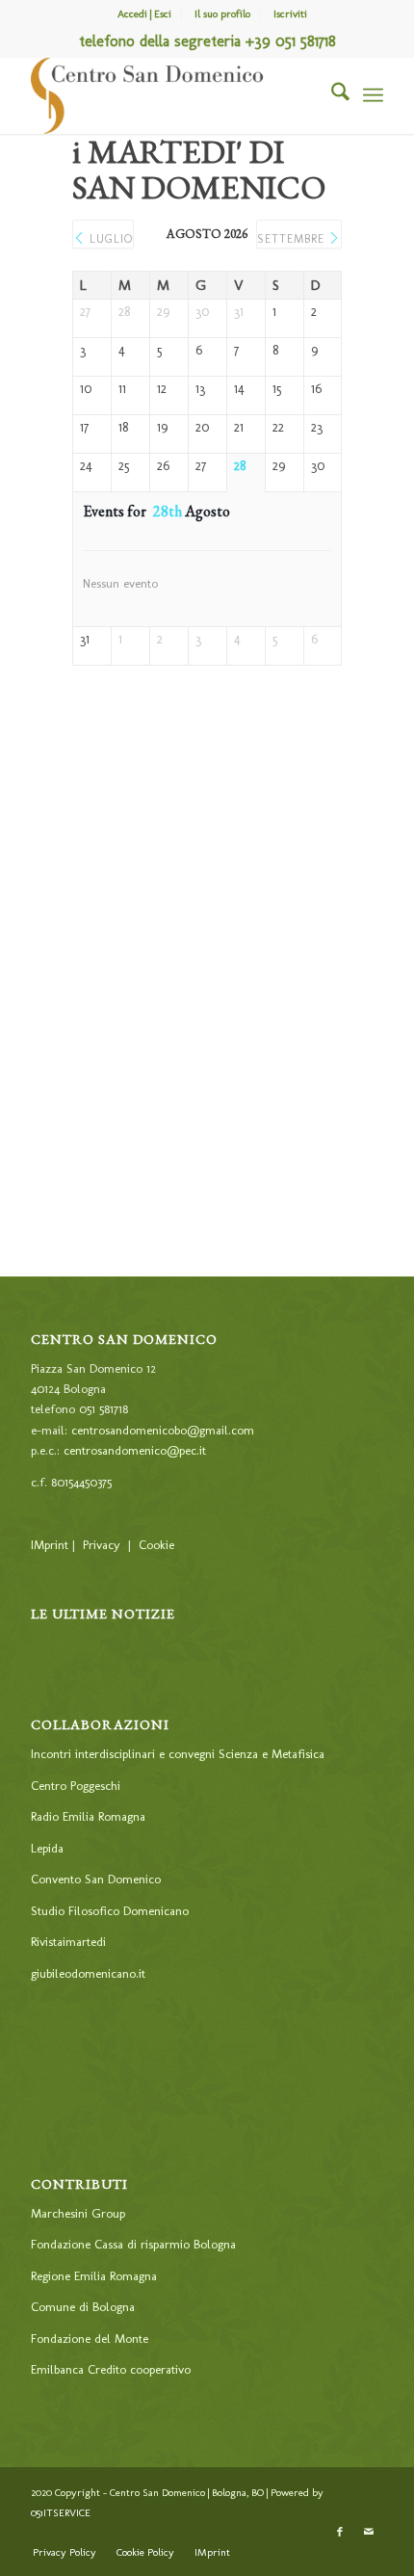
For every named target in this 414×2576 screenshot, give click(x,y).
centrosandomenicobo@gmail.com (163, 1430)
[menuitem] (145, 14)
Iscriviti (290, 14)
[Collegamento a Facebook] (340, 2533)
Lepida (47, 1848)
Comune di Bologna (83, 2307)
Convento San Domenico (96, 1879)
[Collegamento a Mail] (369, 2533)
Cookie (156, 1545)
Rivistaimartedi (68, 1942)
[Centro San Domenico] (171, 95)
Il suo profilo (222, 14)
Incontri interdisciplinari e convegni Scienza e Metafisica (178, 1754)
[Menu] (373, 95)
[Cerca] (331, 95)
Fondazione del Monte (90, 2339)
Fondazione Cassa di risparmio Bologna (133, 2244)
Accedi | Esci (144, 14)
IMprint (50, 1545)
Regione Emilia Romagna (94, 2276)
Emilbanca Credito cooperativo (111, 2369)
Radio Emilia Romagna (88, 1816)
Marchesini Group (78, 2213)
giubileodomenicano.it (88, 1973)
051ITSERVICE (61, 2513)
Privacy (102, 1545)
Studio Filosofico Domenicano (110, 1911)
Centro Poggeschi (76, 1786)
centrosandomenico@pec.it (135, 1450)
